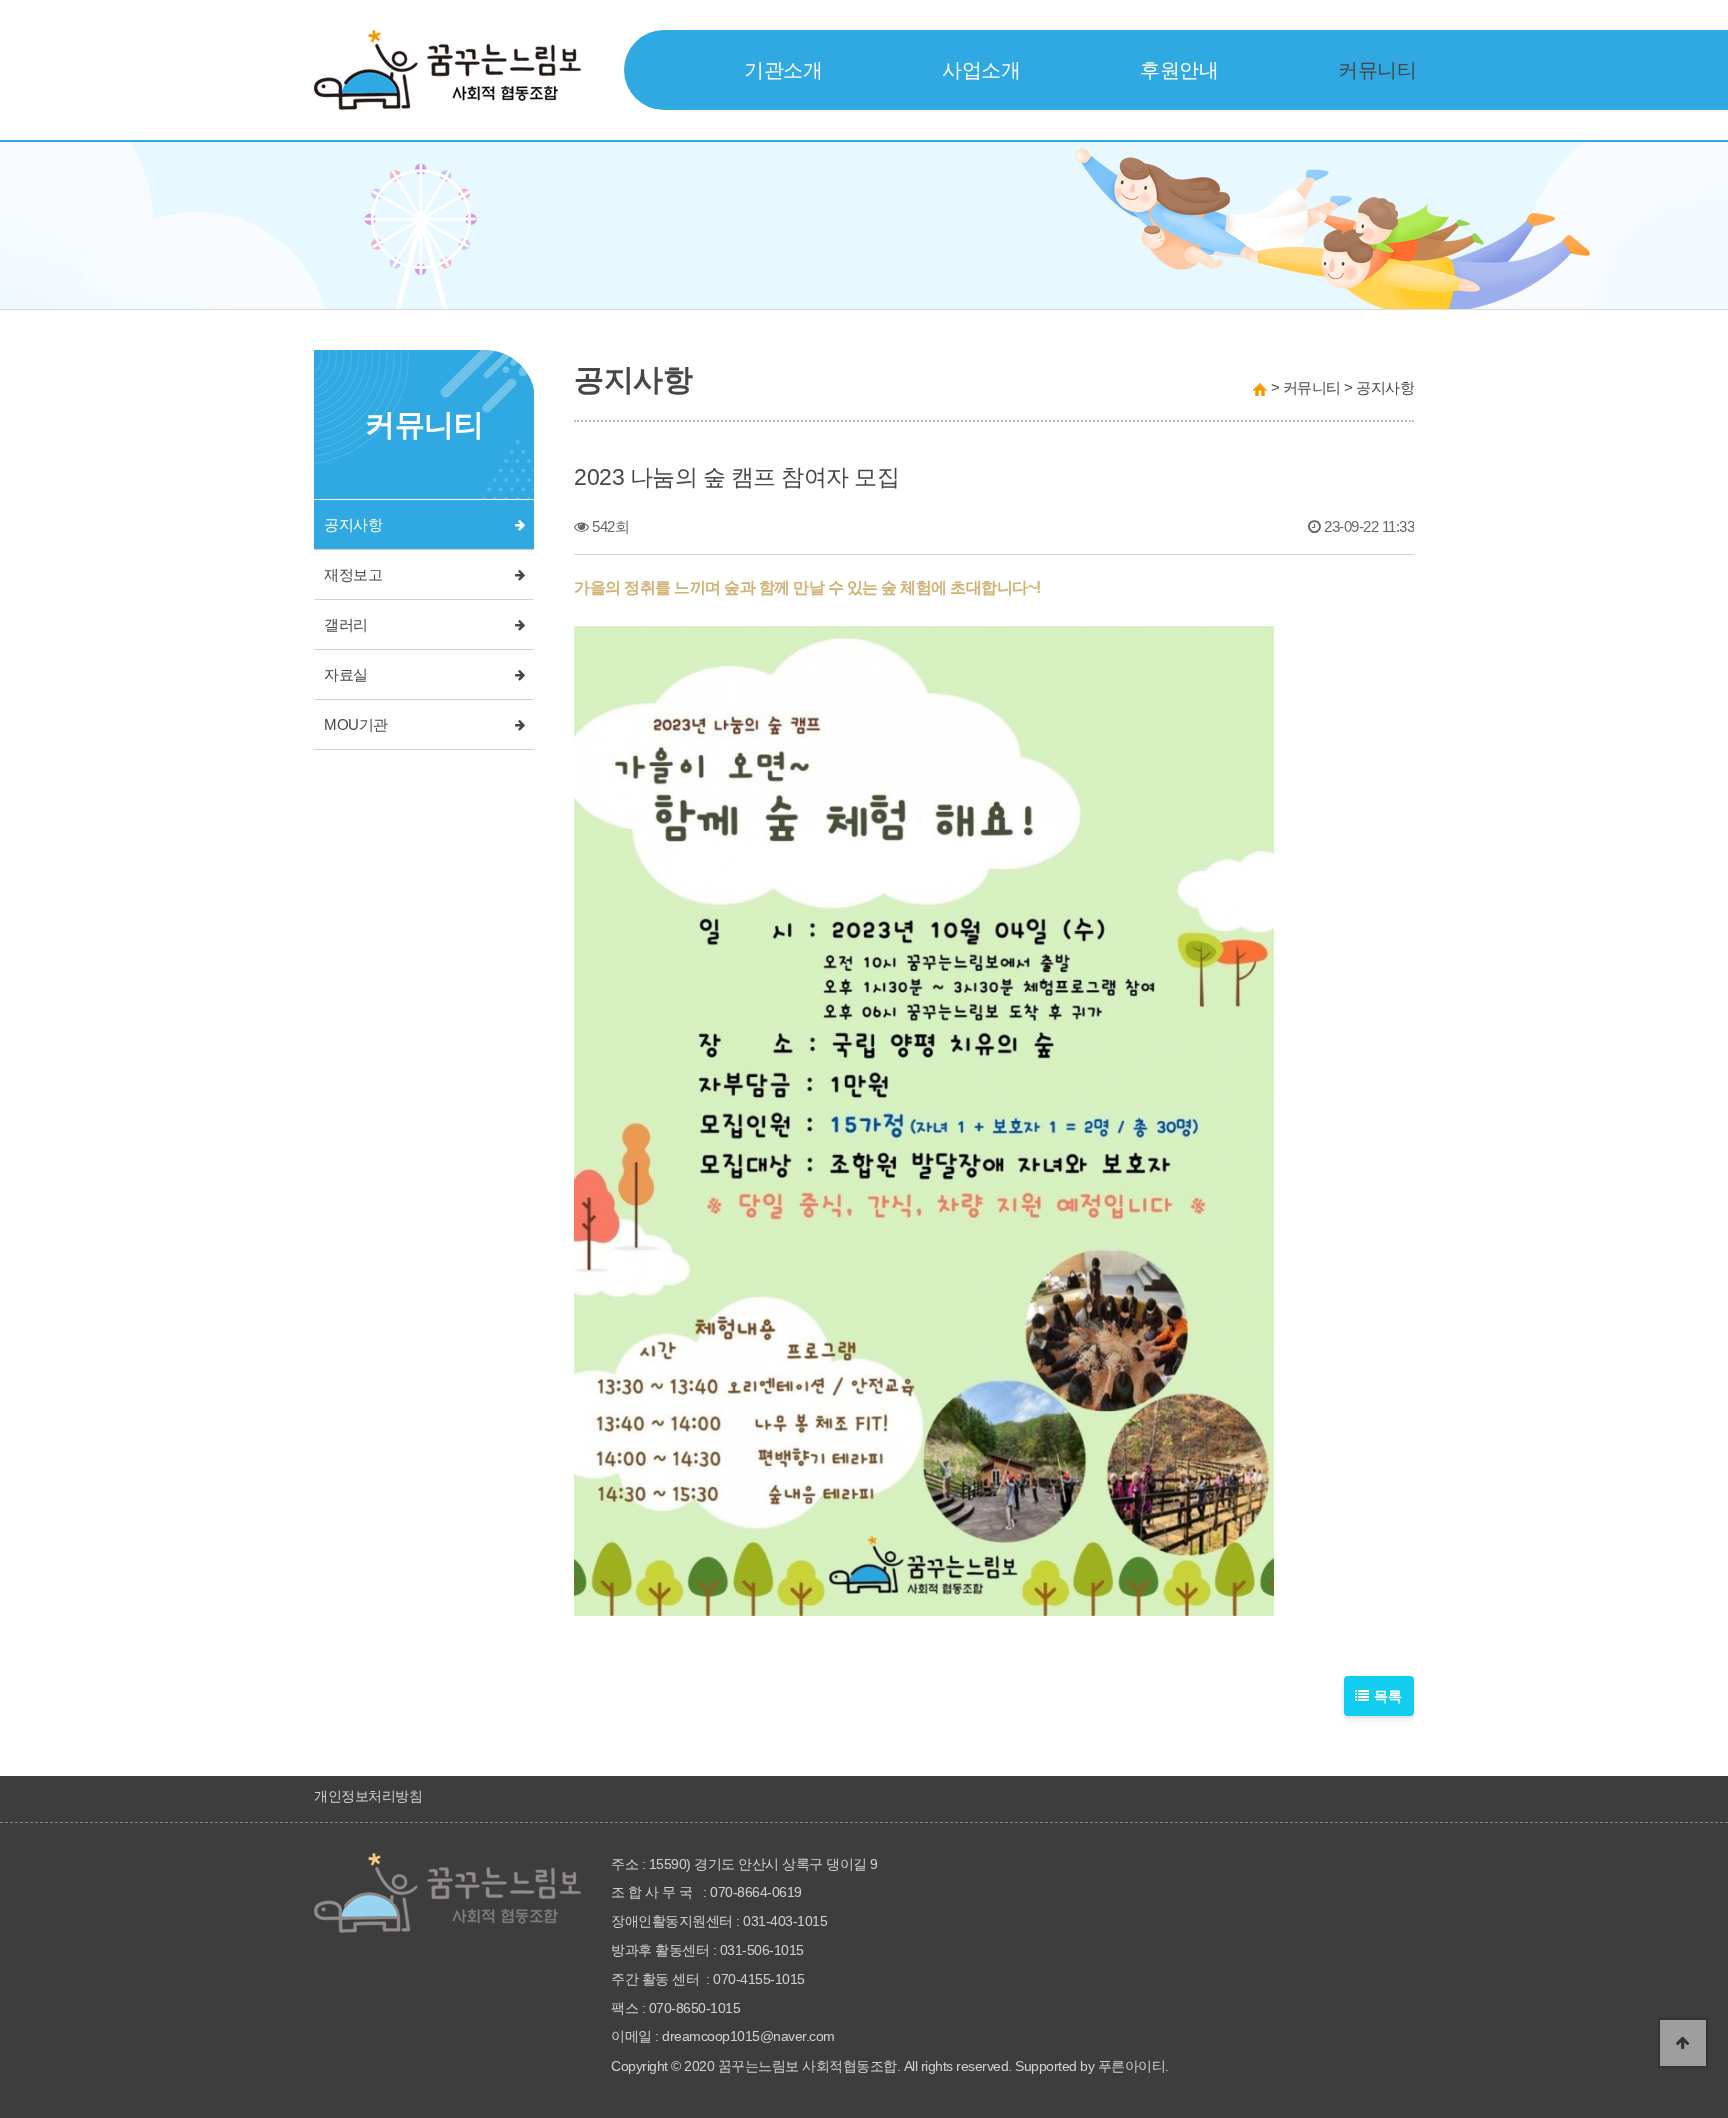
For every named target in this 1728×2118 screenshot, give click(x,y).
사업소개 (981, 70)
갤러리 (346, 625)
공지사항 (353, 525)
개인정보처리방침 (368, 1796)
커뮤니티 (1377, 70)
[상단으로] (1683, 2043)
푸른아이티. (1133, 2066)
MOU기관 (356, 725)
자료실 (346, 675)
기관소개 (783, 70)
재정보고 (353, 575)
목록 (1386, 1696)
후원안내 (1179, 70)
